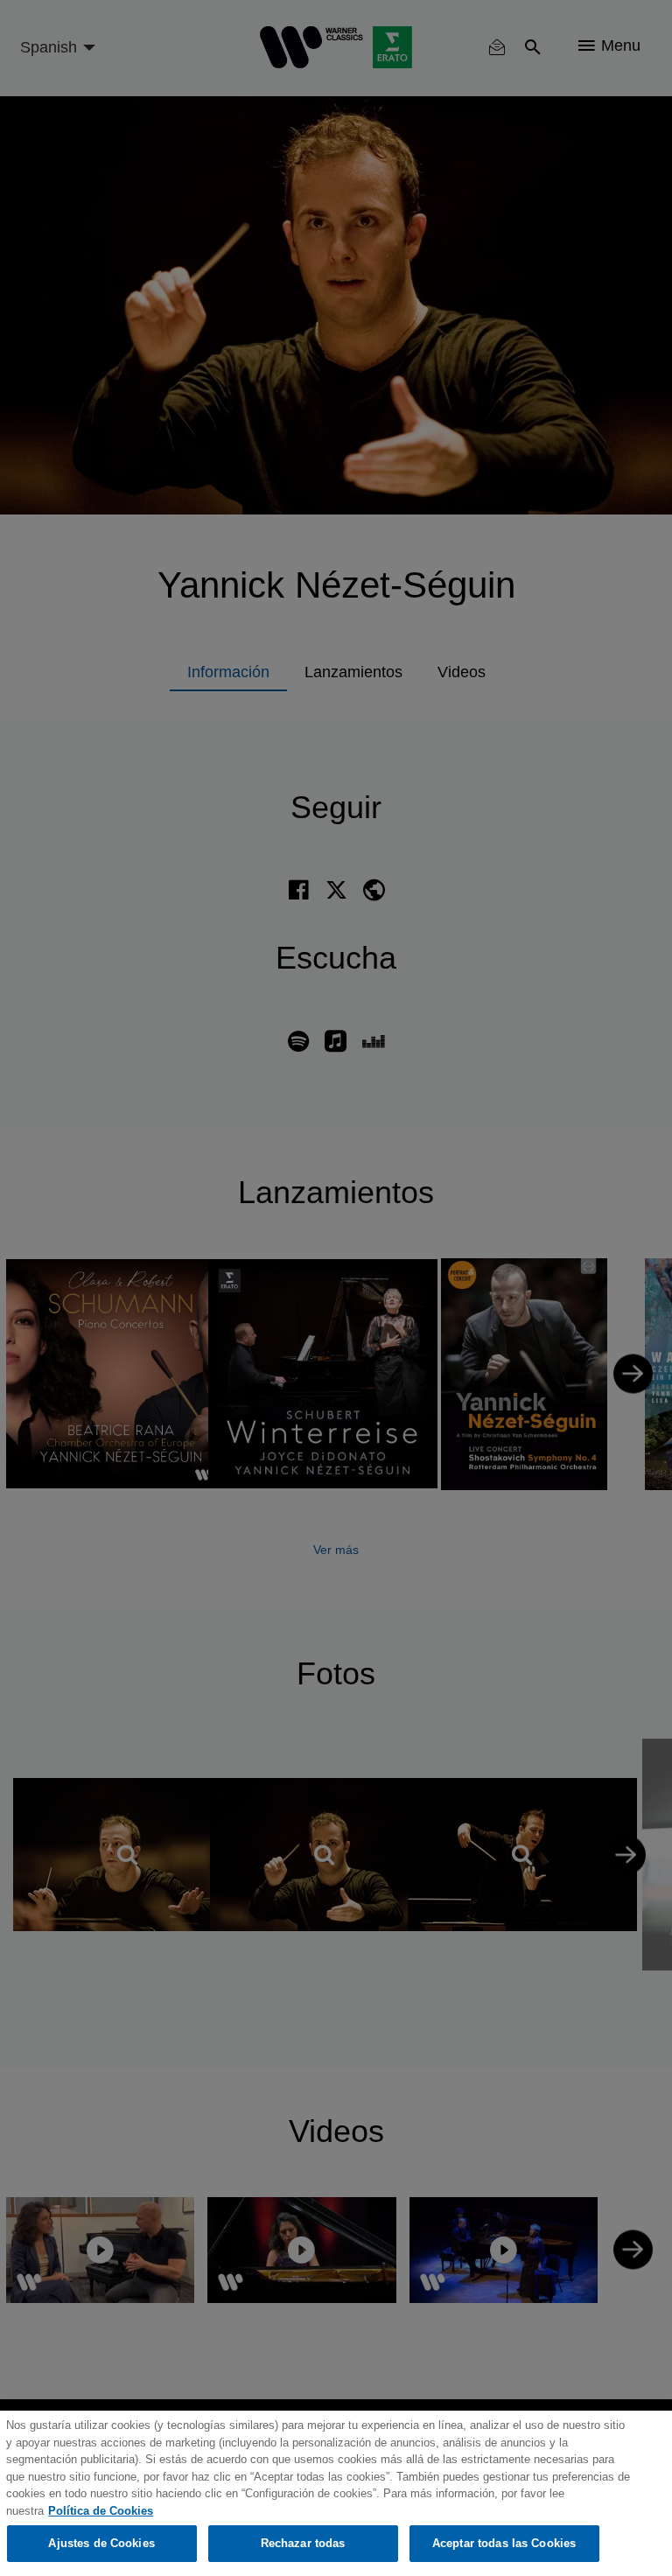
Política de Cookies (101, 2511)
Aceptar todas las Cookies (504, 2543)
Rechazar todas (303, 2543)
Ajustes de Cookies (101, 2543)
